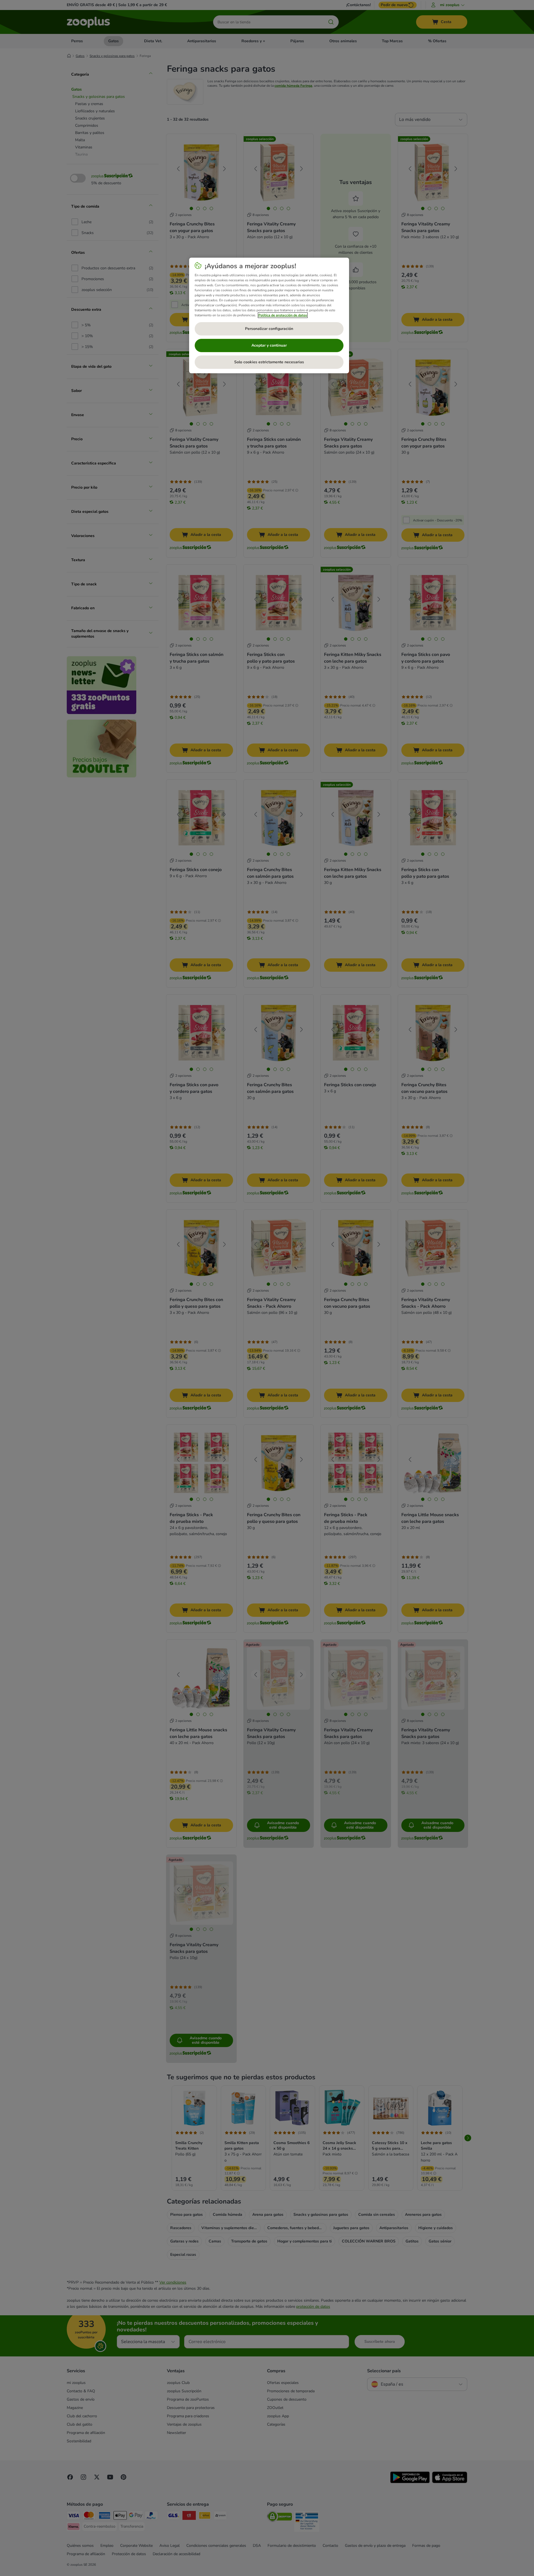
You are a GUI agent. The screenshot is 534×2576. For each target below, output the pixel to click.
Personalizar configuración (269, 329)
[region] (269, 315)
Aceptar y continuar (269, 345)
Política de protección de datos (283, 315)
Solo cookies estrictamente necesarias (269, 362)
